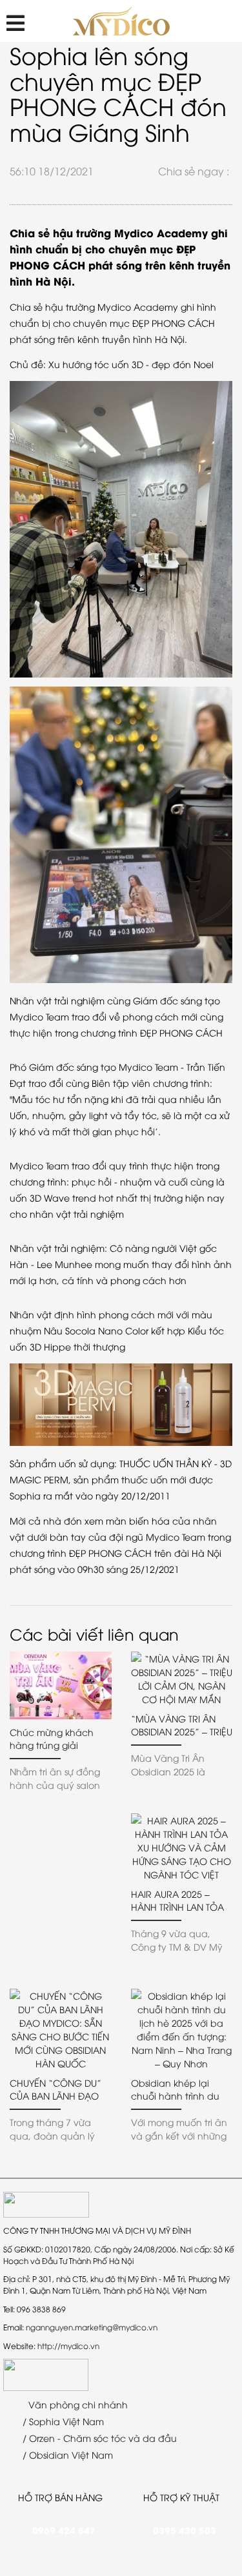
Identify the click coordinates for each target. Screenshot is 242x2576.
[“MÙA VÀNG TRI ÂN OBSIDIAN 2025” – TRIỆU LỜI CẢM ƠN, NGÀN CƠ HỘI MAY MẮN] (182, 1679)
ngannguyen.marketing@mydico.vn (92, 2327)
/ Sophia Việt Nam (62, 2421)
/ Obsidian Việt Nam (66, 2454)
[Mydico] (121, 21)
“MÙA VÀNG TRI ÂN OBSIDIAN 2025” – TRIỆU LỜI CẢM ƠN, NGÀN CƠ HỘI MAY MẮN (182, 1725)
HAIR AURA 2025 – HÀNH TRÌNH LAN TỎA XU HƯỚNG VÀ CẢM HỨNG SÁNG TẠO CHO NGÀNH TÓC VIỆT (180, 1900)
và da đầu (153, 2438)
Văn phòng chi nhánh (77, 2404)
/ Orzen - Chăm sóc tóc (74, 2438)
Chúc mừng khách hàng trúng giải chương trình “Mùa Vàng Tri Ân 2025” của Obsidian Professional (59, 1739)
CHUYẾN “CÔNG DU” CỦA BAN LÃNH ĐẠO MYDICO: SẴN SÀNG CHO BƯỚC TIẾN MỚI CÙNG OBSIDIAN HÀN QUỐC (56, 2089)
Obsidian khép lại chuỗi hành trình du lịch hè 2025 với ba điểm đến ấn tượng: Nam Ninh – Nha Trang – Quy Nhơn (181, 2089)
